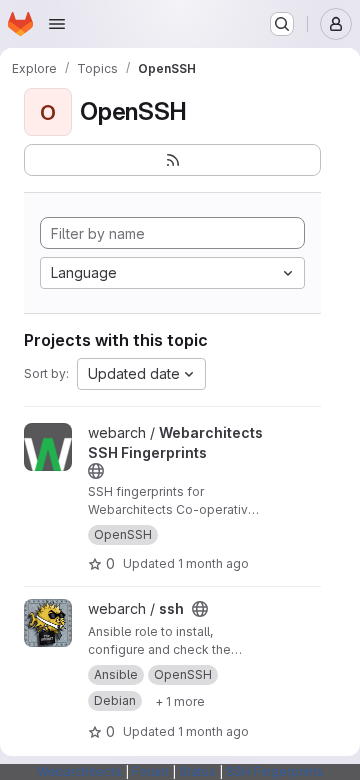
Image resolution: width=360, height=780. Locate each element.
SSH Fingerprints (275, 771)
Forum (150, 771)
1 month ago (213, 563)
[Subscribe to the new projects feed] (172, 160)
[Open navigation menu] (57, 24)
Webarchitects (79, 771)
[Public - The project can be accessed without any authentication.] (96, 471)
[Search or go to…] (282, 24)
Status (197, 771)
